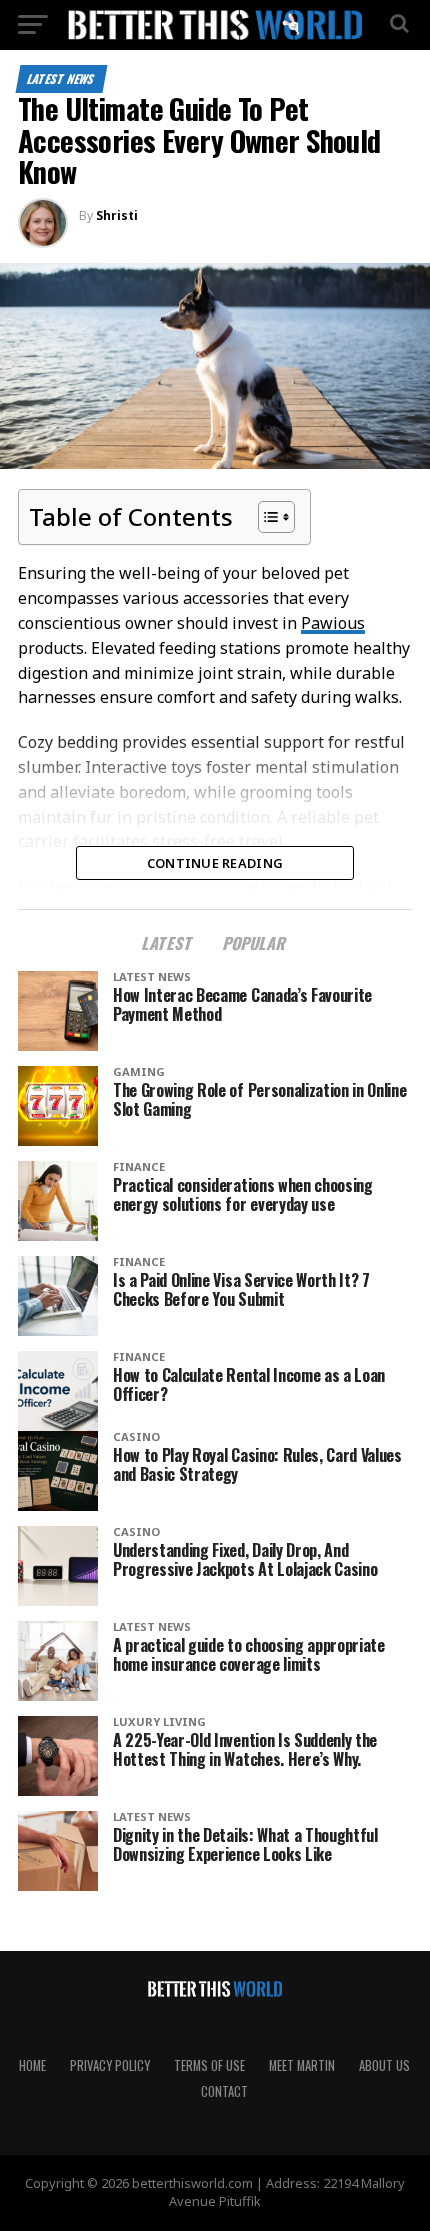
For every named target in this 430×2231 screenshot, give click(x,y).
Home (32, 2065)
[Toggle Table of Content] (266, 517)
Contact (224, 2091)
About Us (384, 2065)
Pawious (333, 623)
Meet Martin (302, 2065)
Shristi (117, 215)
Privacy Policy (110, 2065)
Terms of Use (209, 2065)
